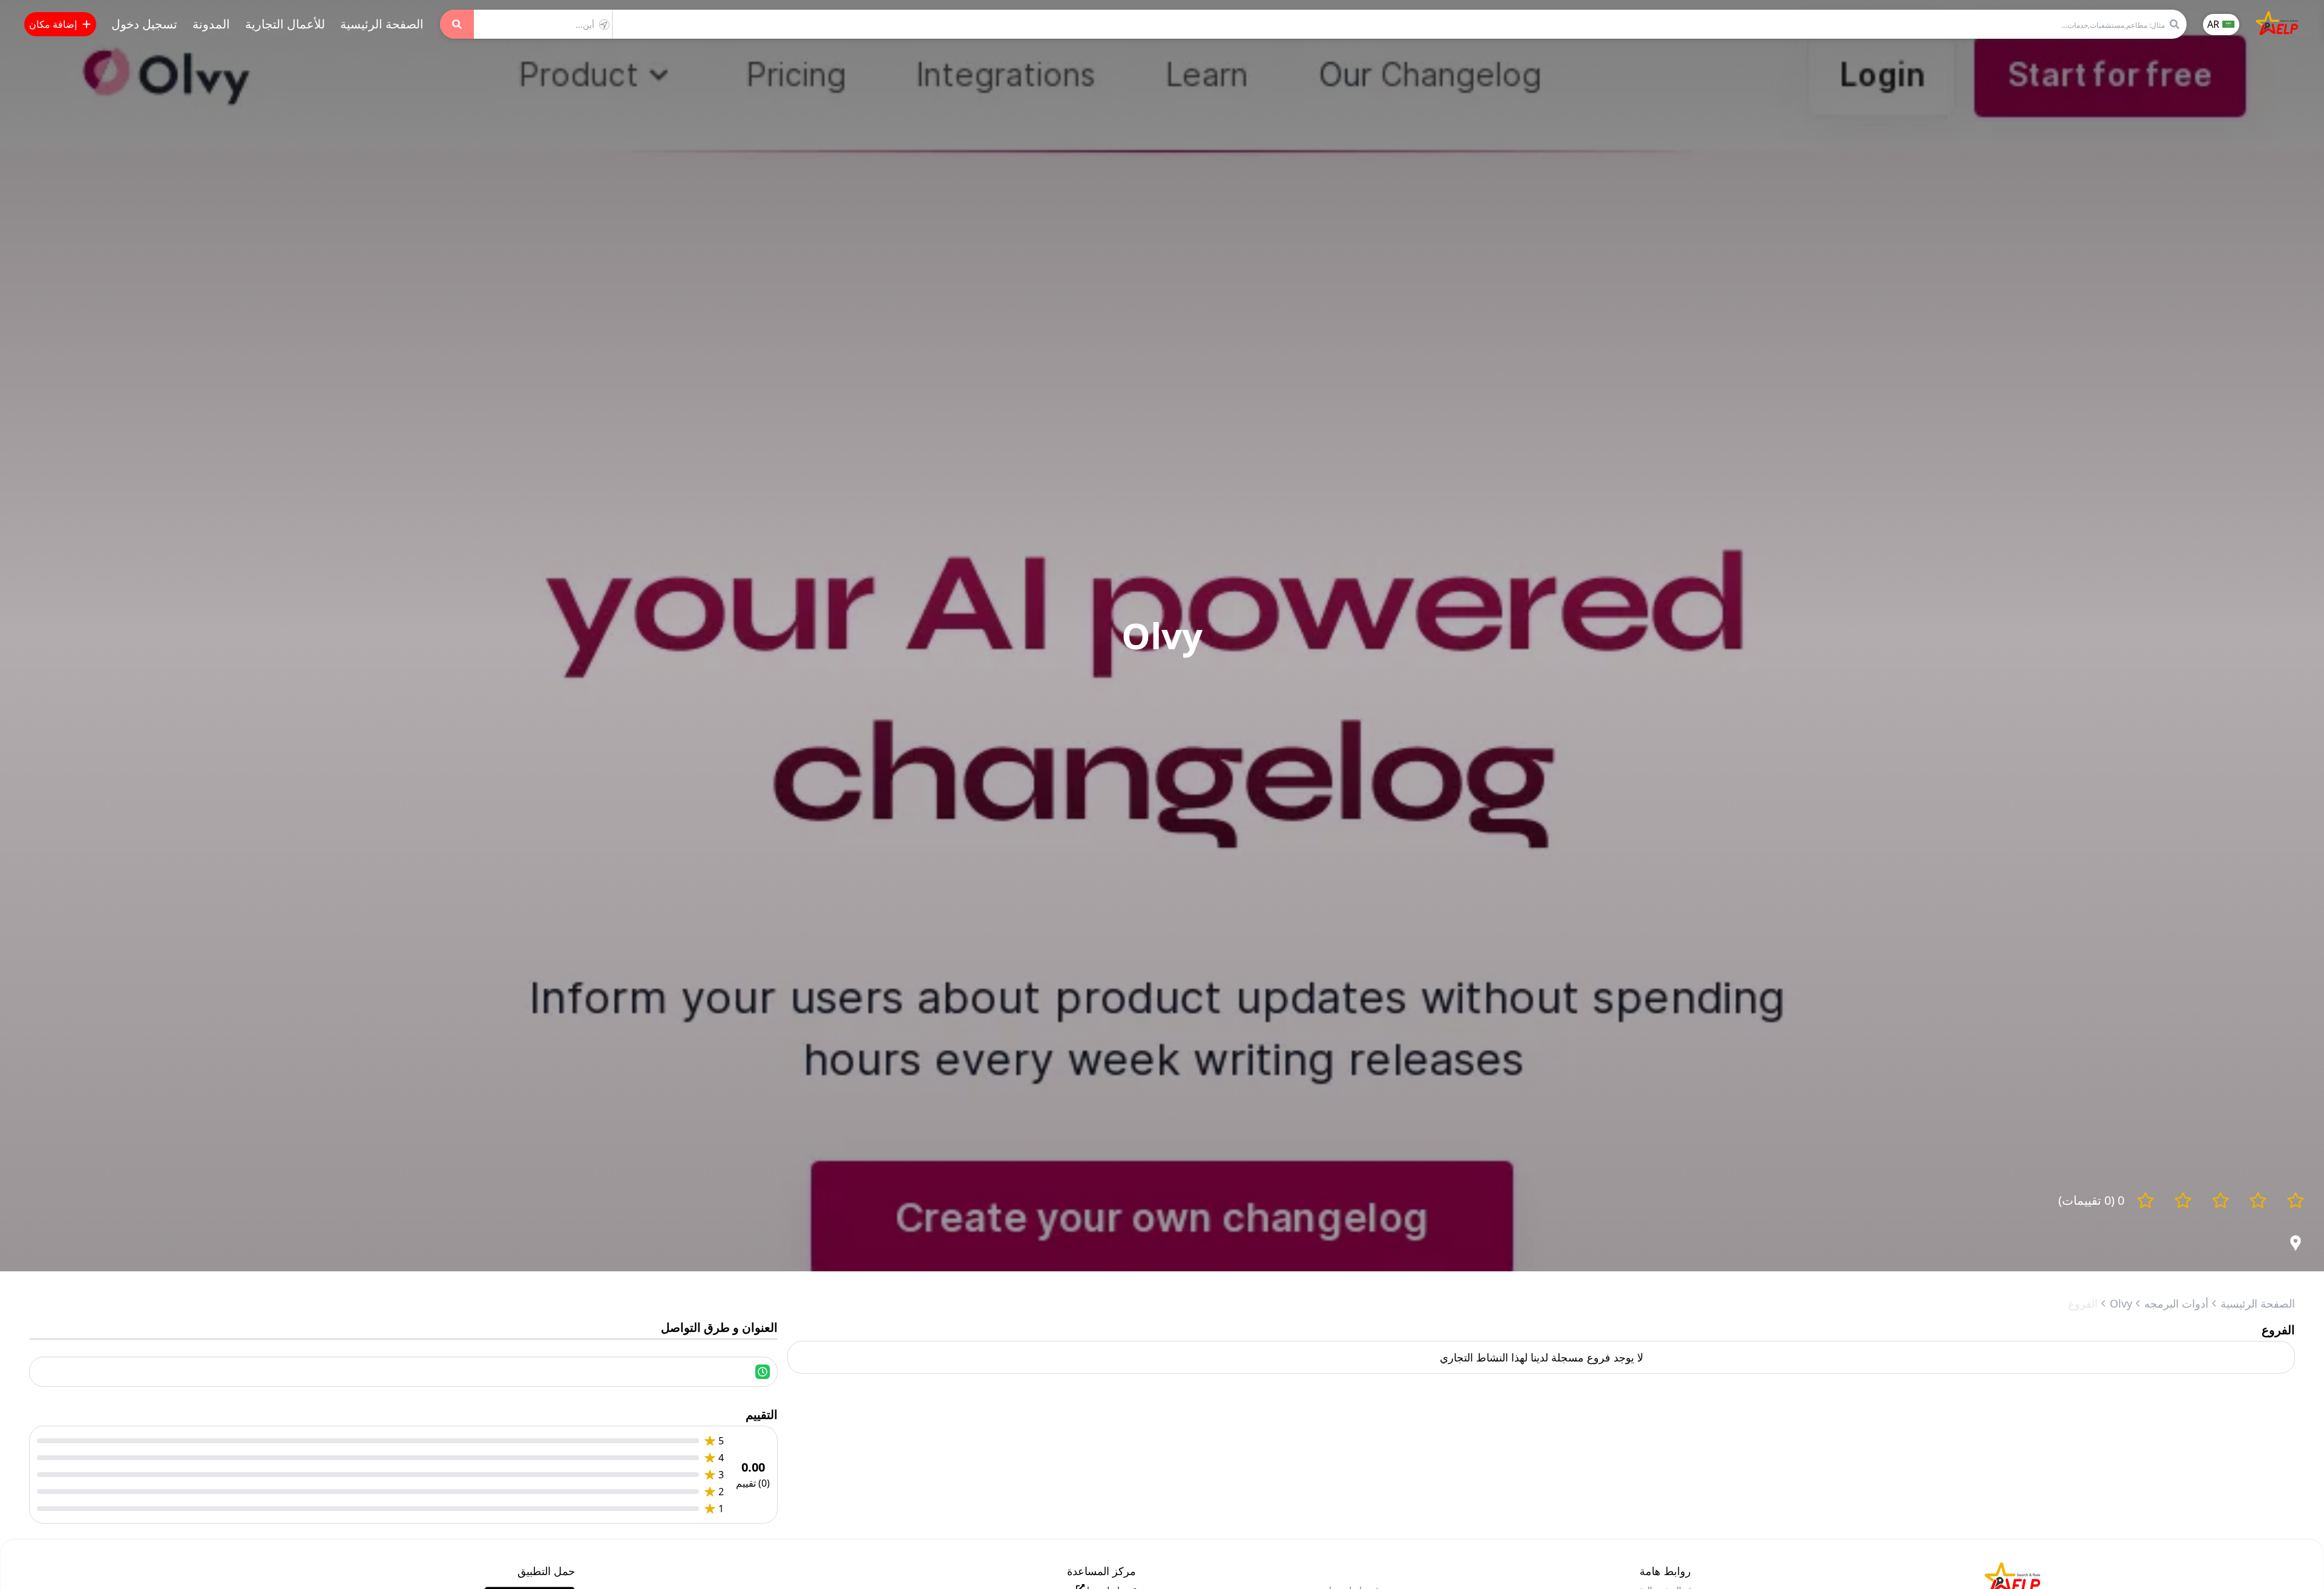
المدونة (211, 24)
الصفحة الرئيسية (382, 24)
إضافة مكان (53, 24)
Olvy (2121, 1303)
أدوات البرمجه (2176, 1303)
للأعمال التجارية (285, 24)
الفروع (2083, 1303)
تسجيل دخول (144, 24)
